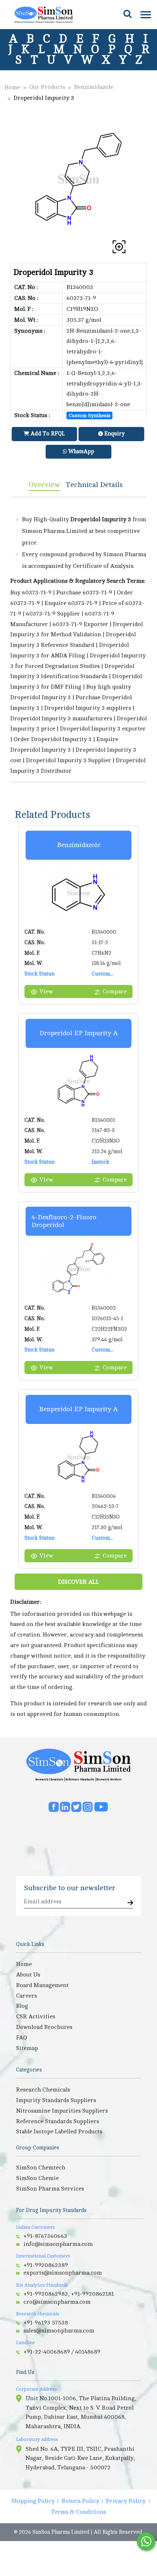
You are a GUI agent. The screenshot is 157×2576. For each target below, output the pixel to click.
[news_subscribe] (130, 1903)
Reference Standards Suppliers (58, 2121)
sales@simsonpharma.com (59, 2331)
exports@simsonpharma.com (63, 2273)
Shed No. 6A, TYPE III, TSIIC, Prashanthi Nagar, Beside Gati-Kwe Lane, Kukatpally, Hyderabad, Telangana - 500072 (80, 2458)
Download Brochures (44, 2027)
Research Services (109, 1779)
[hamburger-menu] (145, 15)
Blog (22, 2006)
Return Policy (81, 2501)
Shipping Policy (33, 2501)
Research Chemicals (49, 1779)
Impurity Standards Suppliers (56, 2100)
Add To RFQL (47, 434)
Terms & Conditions (78, 2512)
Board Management (42, 1985)
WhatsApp (81, 452)
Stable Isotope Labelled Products (59, 2132)
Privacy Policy (126, 2501)
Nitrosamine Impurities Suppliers (62, 2111)
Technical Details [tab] (94, 485)
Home (12, 87)
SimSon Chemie (37, 2178)
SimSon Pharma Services (50, 2189)
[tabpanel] (78, 640)
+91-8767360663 (45, 2236)
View (46, 992)
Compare (115, 992)
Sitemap (27, 2048)
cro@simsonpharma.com (57, 2302)
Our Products (47, 87)
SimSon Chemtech (41, 2168)
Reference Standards (80, 1779)
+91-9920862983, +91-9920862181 (69, 2294)
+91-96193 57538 (46, 2323)
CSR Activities (36, 2017)
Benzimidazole (94, 87)
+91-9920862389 (46, 2265)
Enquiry (114, 434)
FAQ (22, 2038)
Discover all (78, 1582)
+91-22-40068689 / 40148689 (62, 2352)
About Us (28, 1975)
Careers (26, 1996)
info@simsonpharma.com (58, 2244)
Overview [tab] (44, 485)
